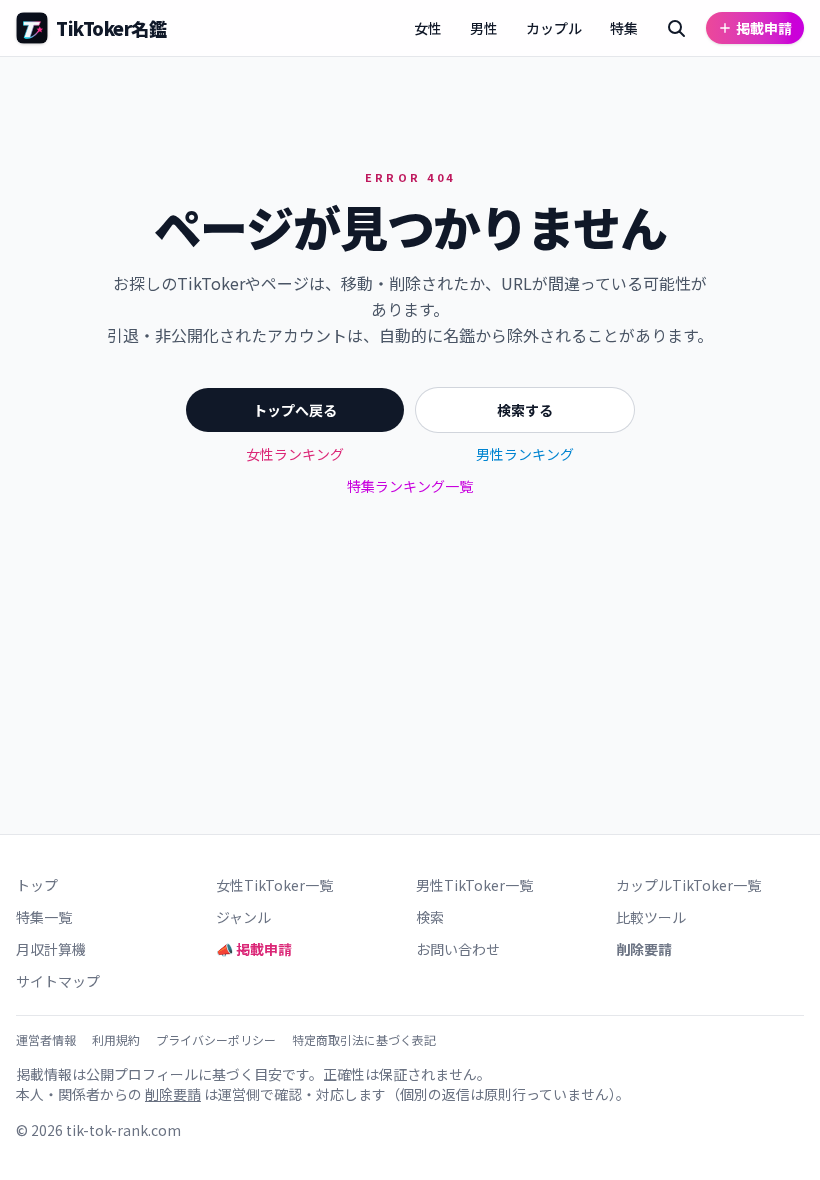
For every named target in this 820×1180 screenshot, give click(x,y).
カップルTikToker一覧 (688, 885)
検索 (430, 917)
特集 (624, 28)
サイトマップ (58, 981)
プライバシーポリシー (216, 1040)
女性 (428, 28)
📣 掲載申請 (254, 949)
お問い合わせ (458, 949)
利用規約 (116, 1040)
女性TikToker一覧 (274, 885)
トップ (37, 885)
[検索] (676, 28)
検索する (525, 410)
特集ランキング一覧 (410, 486)
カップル (554, 28)
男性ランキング (525, 454)
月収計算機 (51, 949)
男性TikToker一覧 (474, 885)
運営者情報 (46, 1040)
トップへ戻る (295, 410)
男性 (484, 28)
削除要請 (644, 949)
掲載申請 (764, 28)
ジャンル (243, 917)
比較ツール (651, 917)
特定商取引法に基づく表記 (364, 1040)
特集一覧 (44, 917)
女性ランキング (295, 454)
